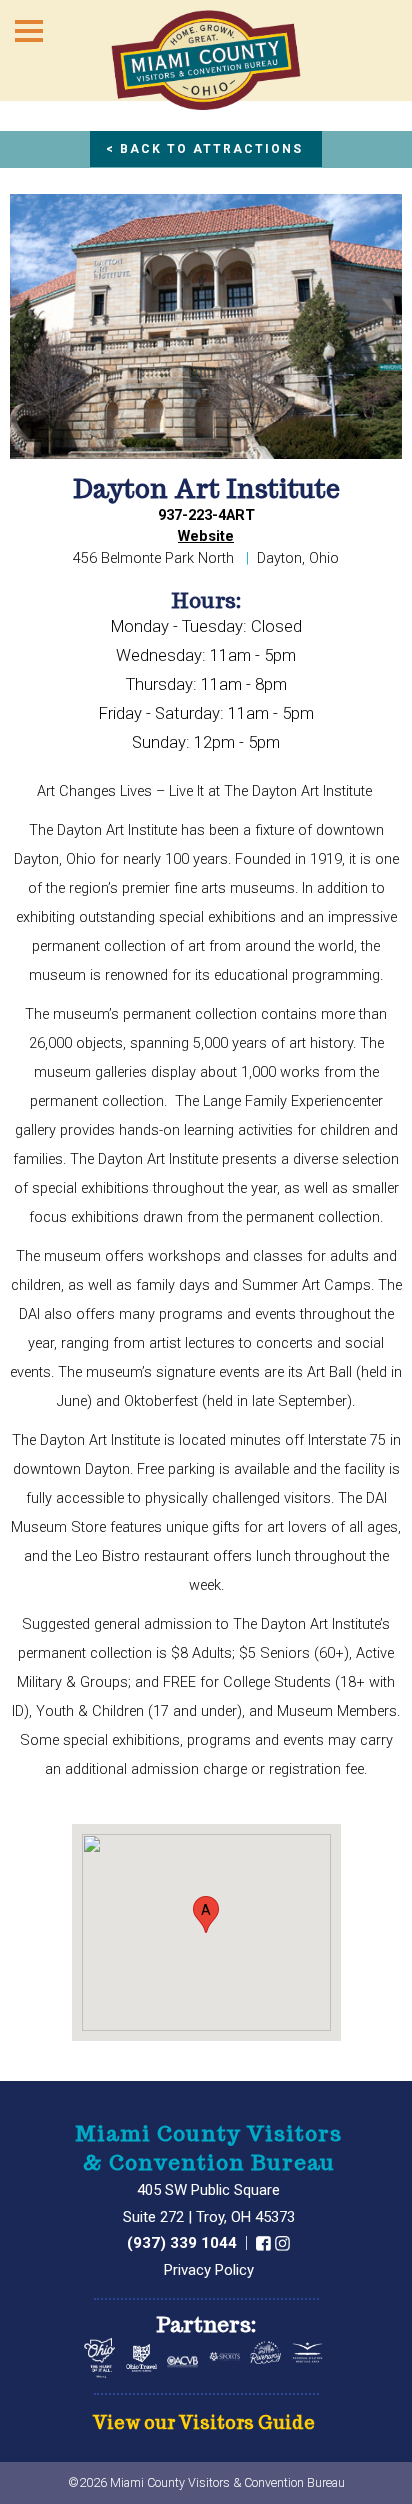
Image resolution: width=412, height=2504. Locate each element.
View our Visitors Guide (204, 2423)
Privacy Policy (209, 2270)
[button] (206, 1914)
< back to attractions (204, 149)
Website (206, 536)
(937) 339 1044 (184, 2243)
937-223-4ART (206, 515)
